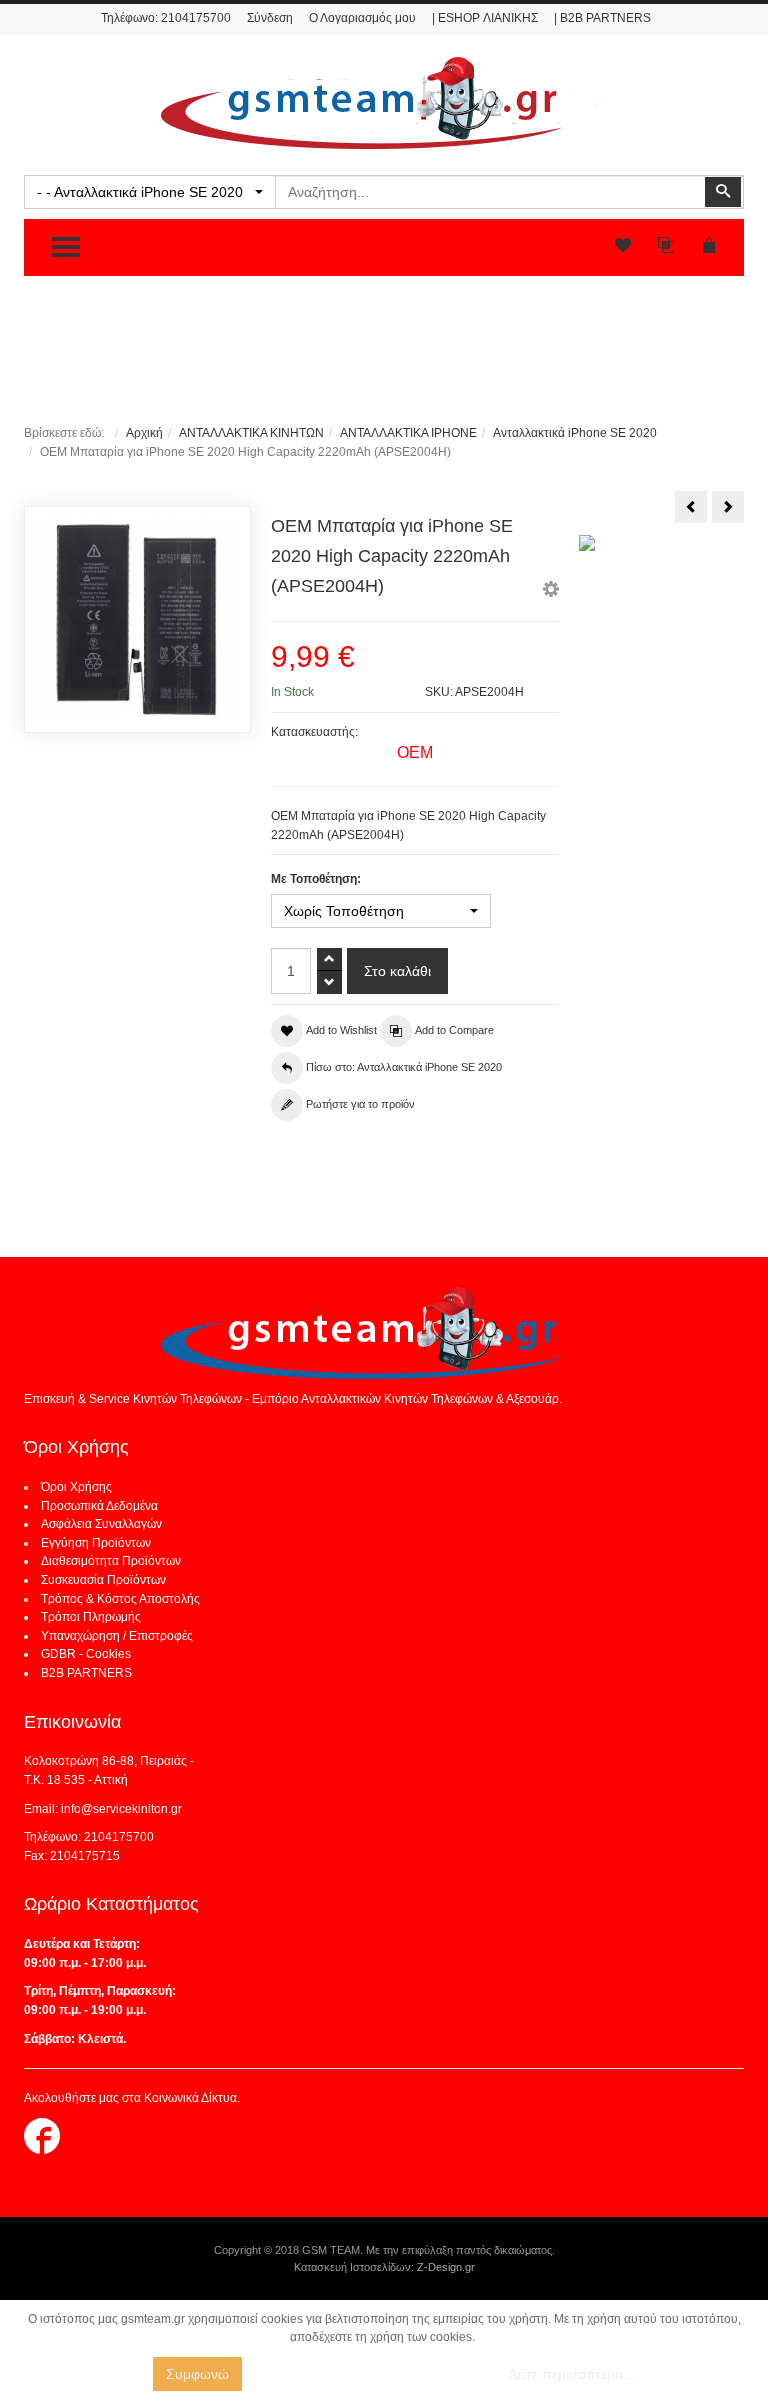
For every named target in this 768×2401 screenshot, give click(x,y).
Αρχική (144, 433)
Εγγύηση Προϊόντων (96, 1543)
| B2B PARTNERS (602, 18)
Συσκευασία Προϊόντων (103, 1580)
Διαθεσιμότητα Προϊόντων (111, 1561)
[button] (551, 592)
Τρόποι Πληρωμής (91, 1617)
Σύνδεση (270, 18)
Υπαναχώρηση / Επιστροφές (117, 1636)
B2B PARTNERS (86, 1673)
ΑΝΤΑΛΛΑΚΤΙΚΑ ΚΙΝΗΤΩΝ (251, 433)
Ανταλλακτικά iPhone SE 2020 (575, 433)
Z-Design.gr (446, 2267)
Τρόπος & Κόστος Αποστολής (120, 1599)
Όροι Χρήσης (76, 1487)
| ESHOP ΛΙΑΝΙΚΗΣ (485, 18)
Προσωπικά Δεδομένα (99, 1506)
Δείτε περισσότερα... (571, 2374)
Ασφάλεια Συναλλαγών (101, 1524)
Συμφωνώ (197, 2374)
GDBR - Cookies (86, 1654)
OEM (415, 752)
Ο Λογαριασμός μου (362, 18)
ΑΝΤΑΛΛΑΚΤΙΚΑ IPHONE (408, 433)
